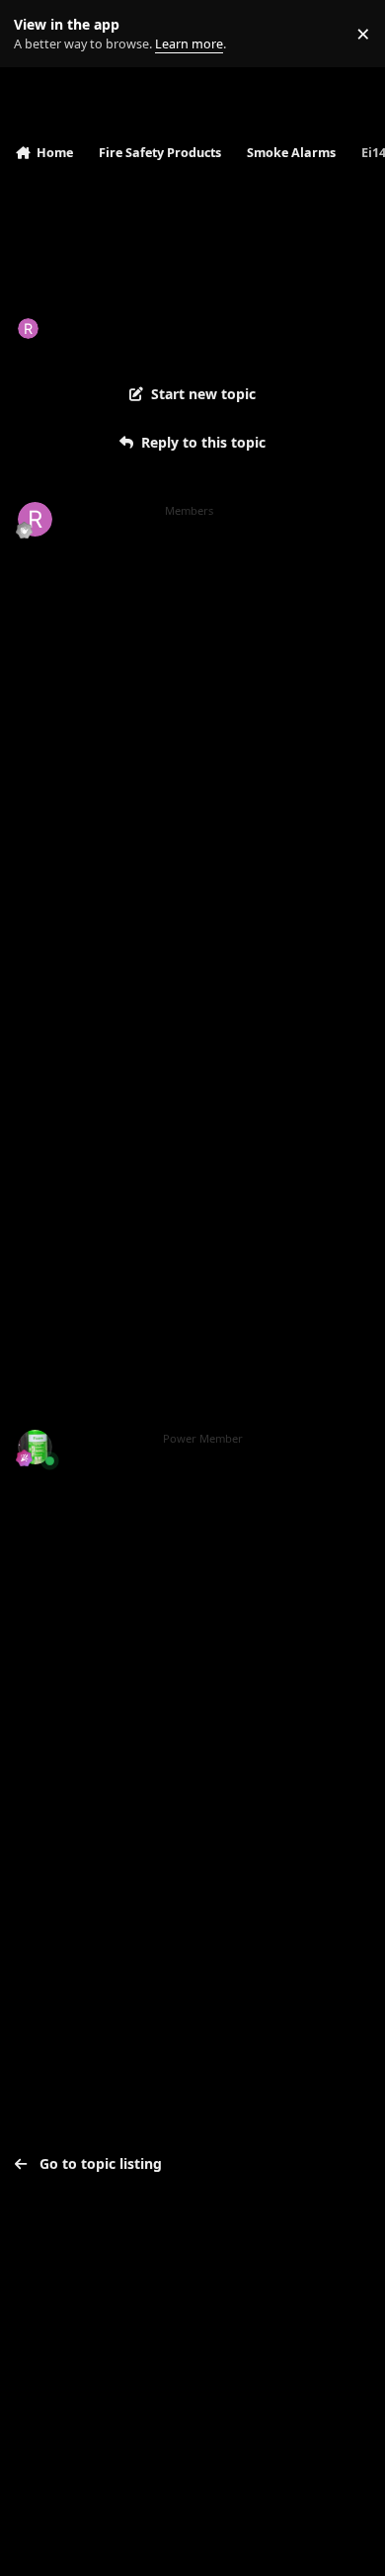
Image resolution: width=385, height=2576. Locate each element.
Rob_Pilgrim (89, 328)
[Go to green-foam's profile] (35, 1447)
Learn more (38, 34)
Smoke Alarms (244, 328)
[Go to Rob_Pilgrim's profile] (28, 329)
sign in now (58, 1825)
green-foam (106, 1439)
